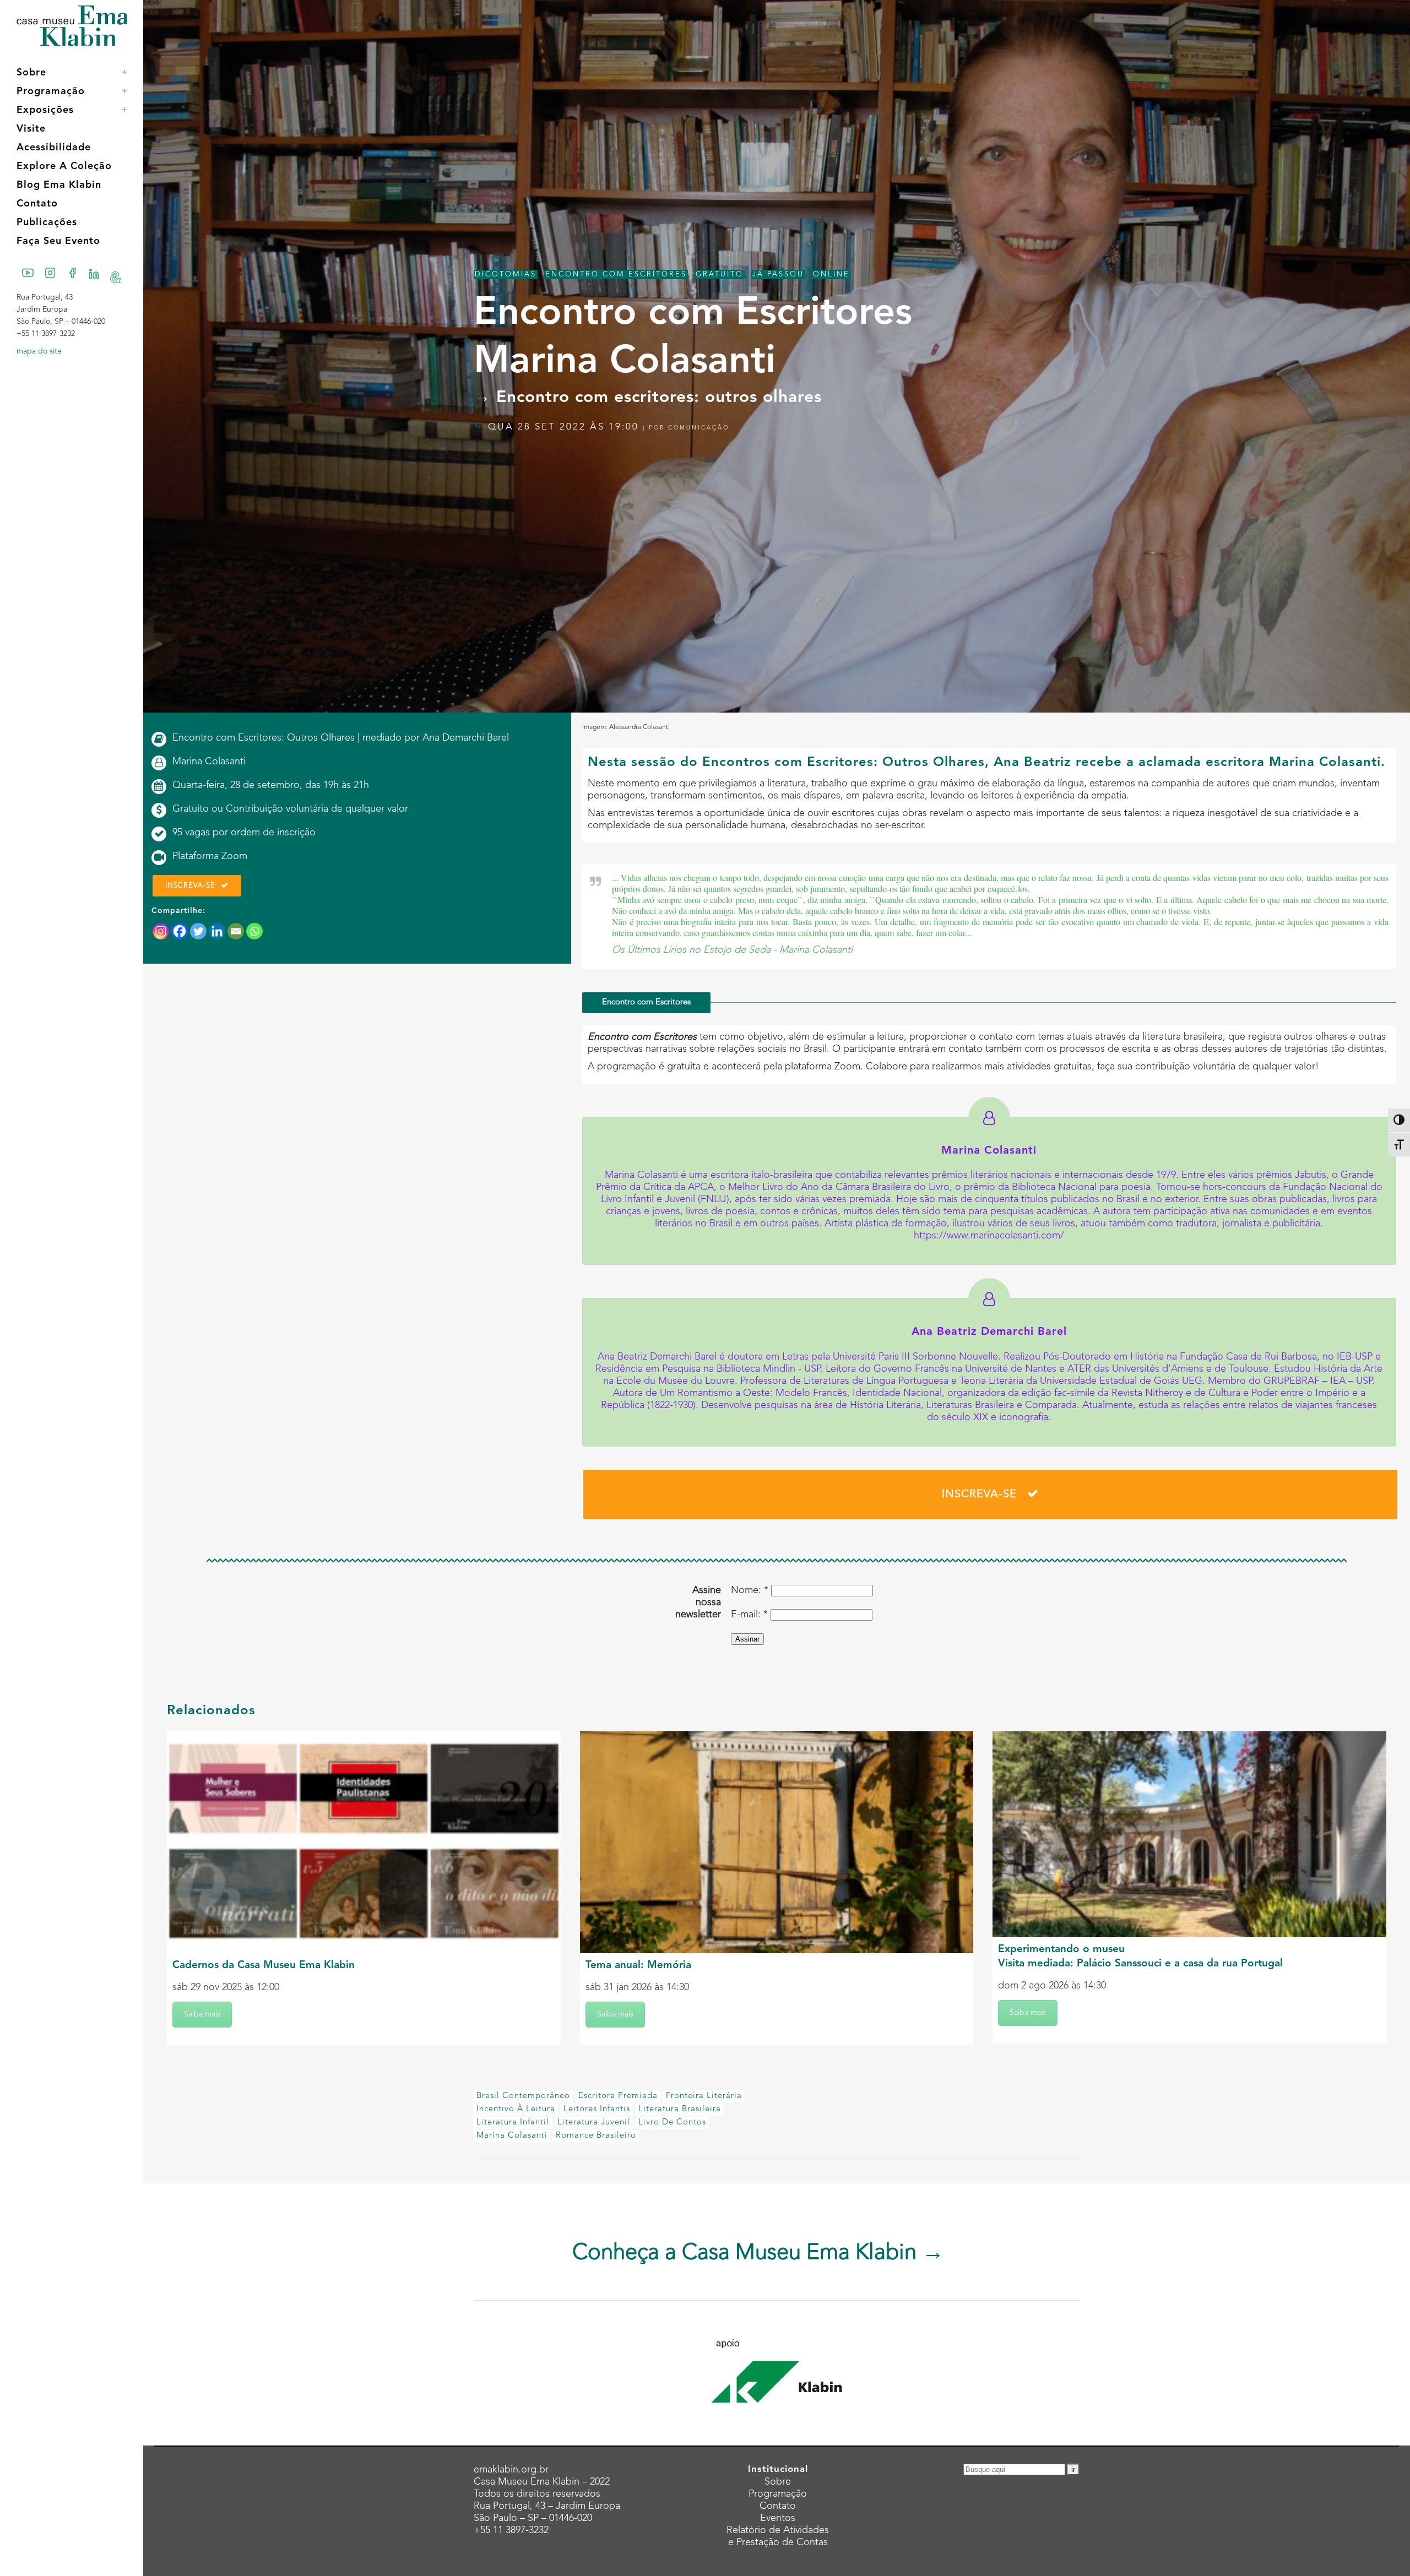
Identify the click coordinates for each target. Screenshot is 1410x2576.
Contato (778, 2506)
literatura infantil (513, 2123)
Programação (778, 2494)
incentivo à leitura (516, 2109)
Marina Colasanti (512, 2136)
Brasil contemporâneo (523, 2096)
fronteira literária (704, 2096)
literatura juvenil (594, 2123)
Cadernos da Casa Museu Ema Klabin (264, 1966)
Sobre (778, 2482)
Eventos (778, 2518)
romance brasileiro (596, 2136)
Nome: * (750, 1590)
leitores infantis (597, 2109)
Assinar (747, 1639)
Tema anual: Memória (638, 1966)
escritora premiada (618, 2096)
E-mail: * (749, 1615)
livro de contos (672, 2123)
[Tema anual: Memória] (777, 1842)
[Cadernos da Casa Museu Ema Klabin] (364, 1842)
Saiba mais (202, 2014)
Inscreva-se (190, 886)
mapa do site (39, 351)
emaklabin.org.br (511, 2470)
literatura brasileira (680, 2109)
